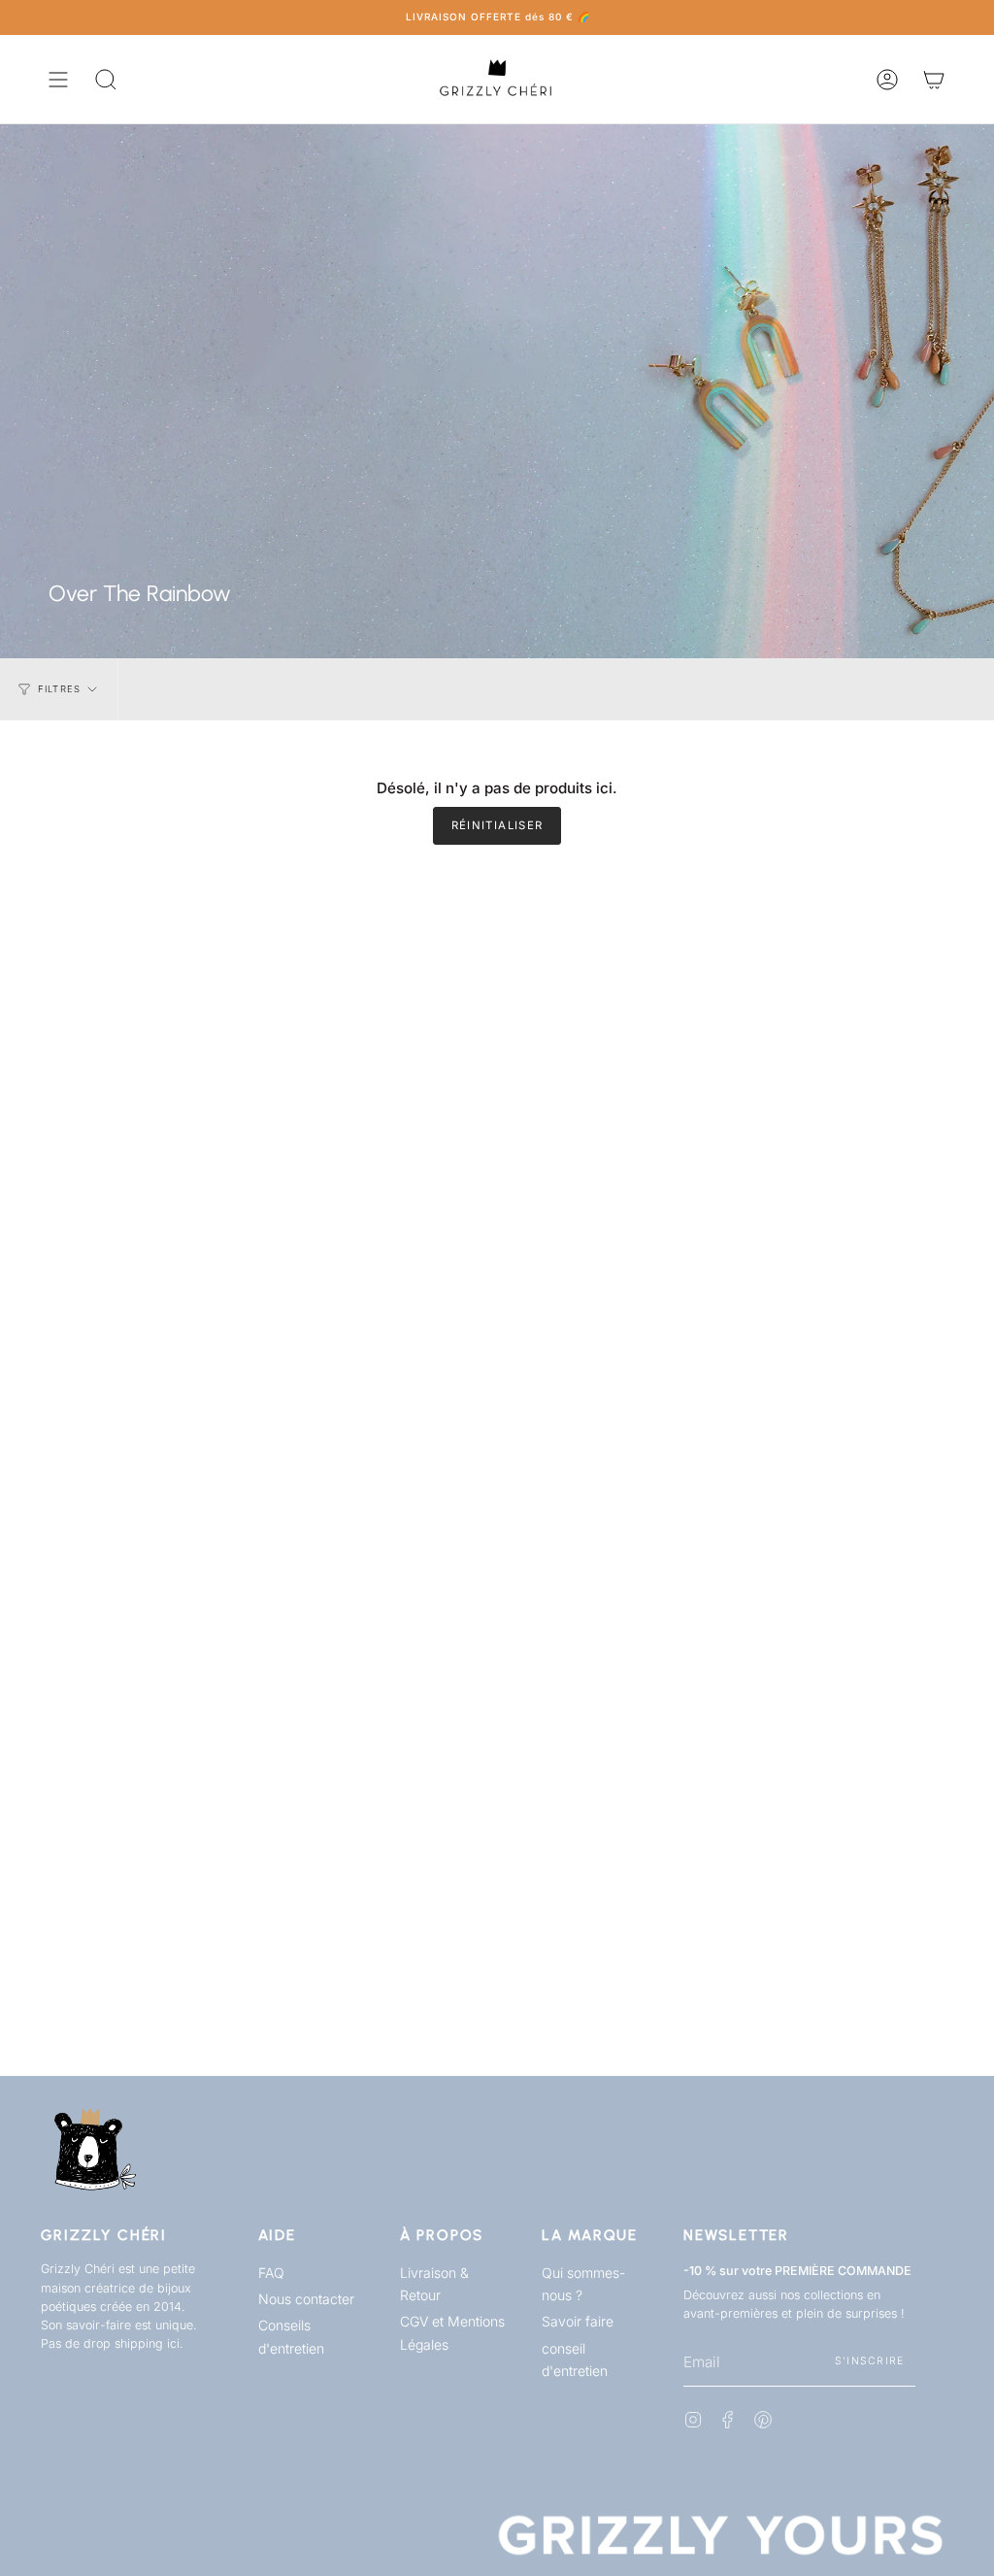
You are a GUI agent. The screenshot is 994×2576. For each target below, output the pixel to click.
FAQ (271, 2273)
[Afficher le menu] (58, 79)
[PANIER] (934, 79)
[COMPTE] (887, 79)
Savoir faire (578, 2321)
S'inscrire (870, 2361)
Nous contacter (306, 2299)
